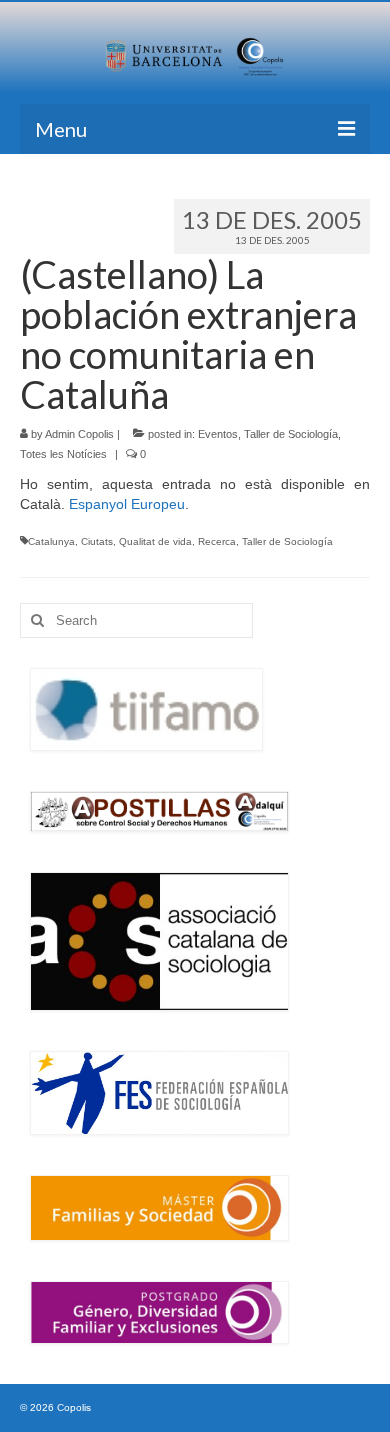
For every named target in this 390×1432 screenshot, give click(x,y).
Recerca (217, 541)
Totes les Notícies (63, 454)
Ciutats (97, 541)
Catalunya (51, 541)
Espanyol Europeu (127, 504)
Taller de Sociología (291, 434)
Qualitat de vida (155, 541)
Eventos (218, 434)
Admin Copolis (79, 434)
